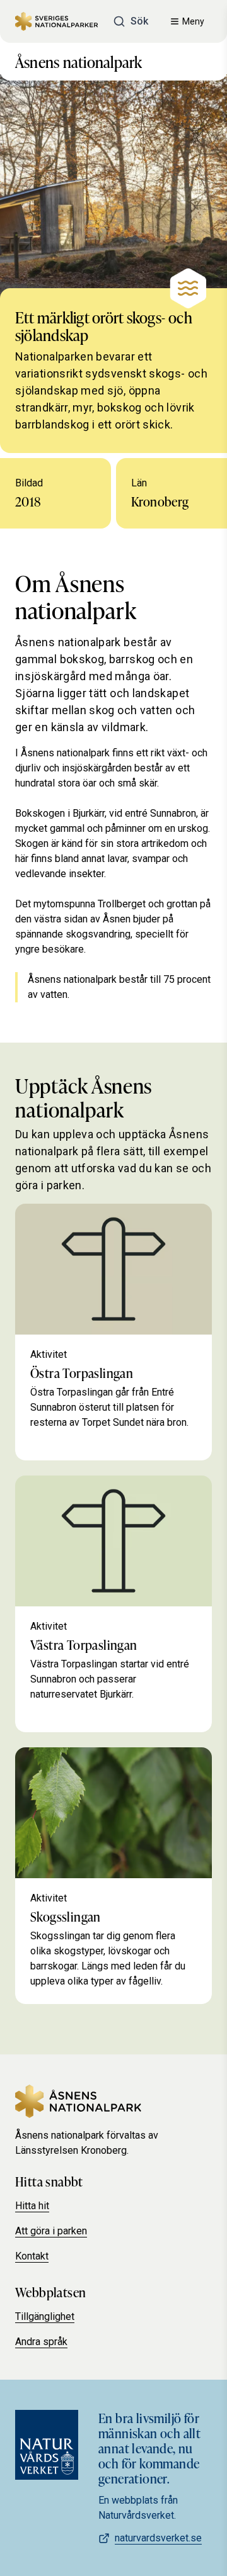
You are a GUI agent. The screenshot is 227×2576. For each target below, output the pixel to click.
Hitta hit (32, 2206)
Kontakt (32, 2256)
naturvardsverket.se (158, 2538)
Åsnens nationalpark (79, 61)
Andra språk (41, 2342)
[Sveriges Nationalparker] (56, 22)
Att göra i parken (51, 2231)
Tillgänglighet (45, 2316)
